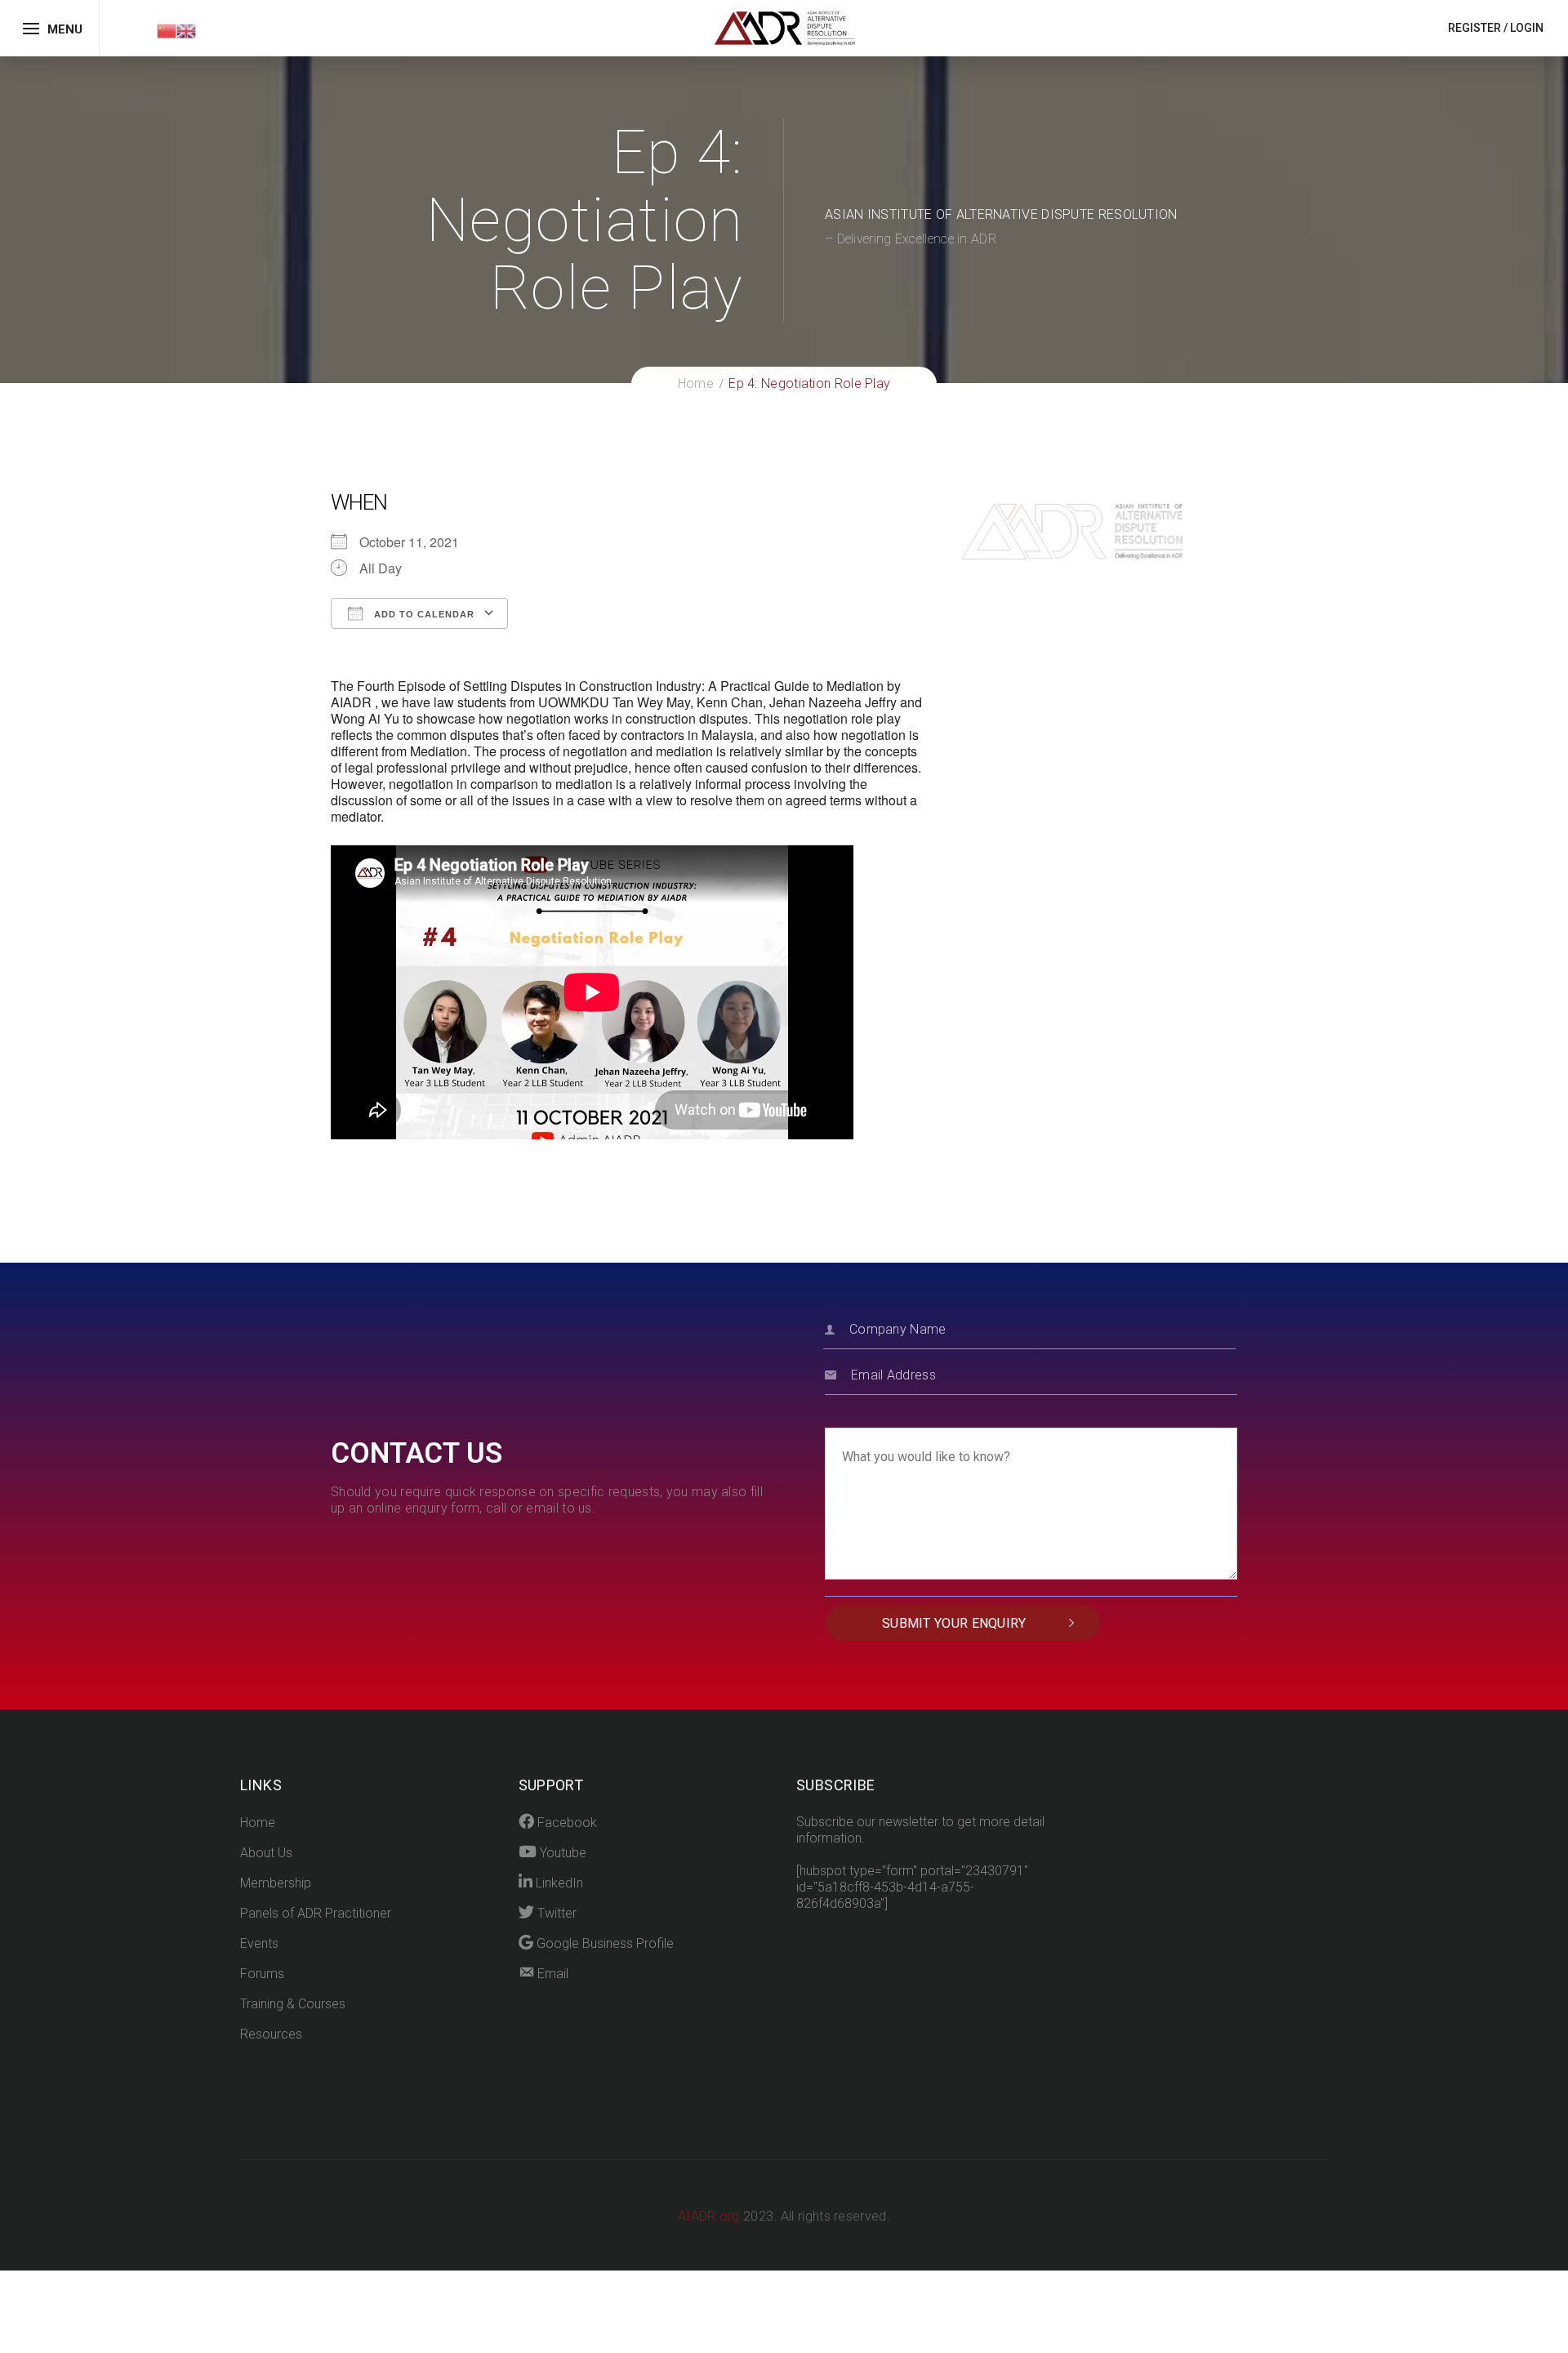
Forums (262, 1974)
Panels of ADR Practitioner (316, 1913)
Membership (276, 1883)
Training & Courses (293, 2004)
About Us (266, 1853)
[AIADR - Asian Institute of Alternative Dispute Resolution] (784, 27)
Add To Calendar (423, 614)
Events (259, 1943)
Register (1474, 28)
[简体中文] (167, 30)
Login (1527, 28)
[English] (186, 30)
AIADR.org (710, 2216)
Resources (271, 2034)
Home (258, 1823)
